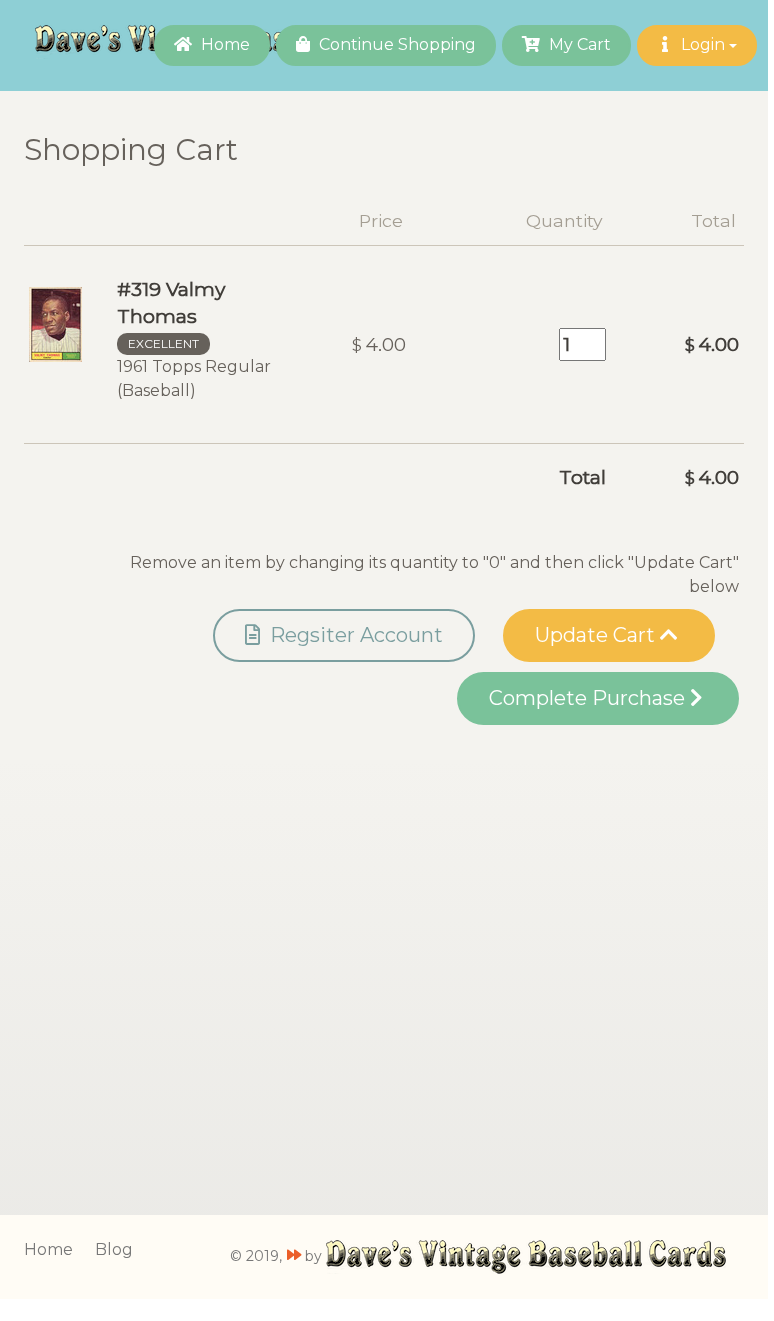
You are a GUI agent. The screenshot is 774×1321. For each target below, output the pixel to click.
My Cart (578, 44)
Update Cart (597, 635)
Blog (114, 1249)
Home (223, 44)
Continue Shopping (395, 44)
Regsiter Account (354, 635)
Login (703, 44)
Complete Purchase (589, 698)
